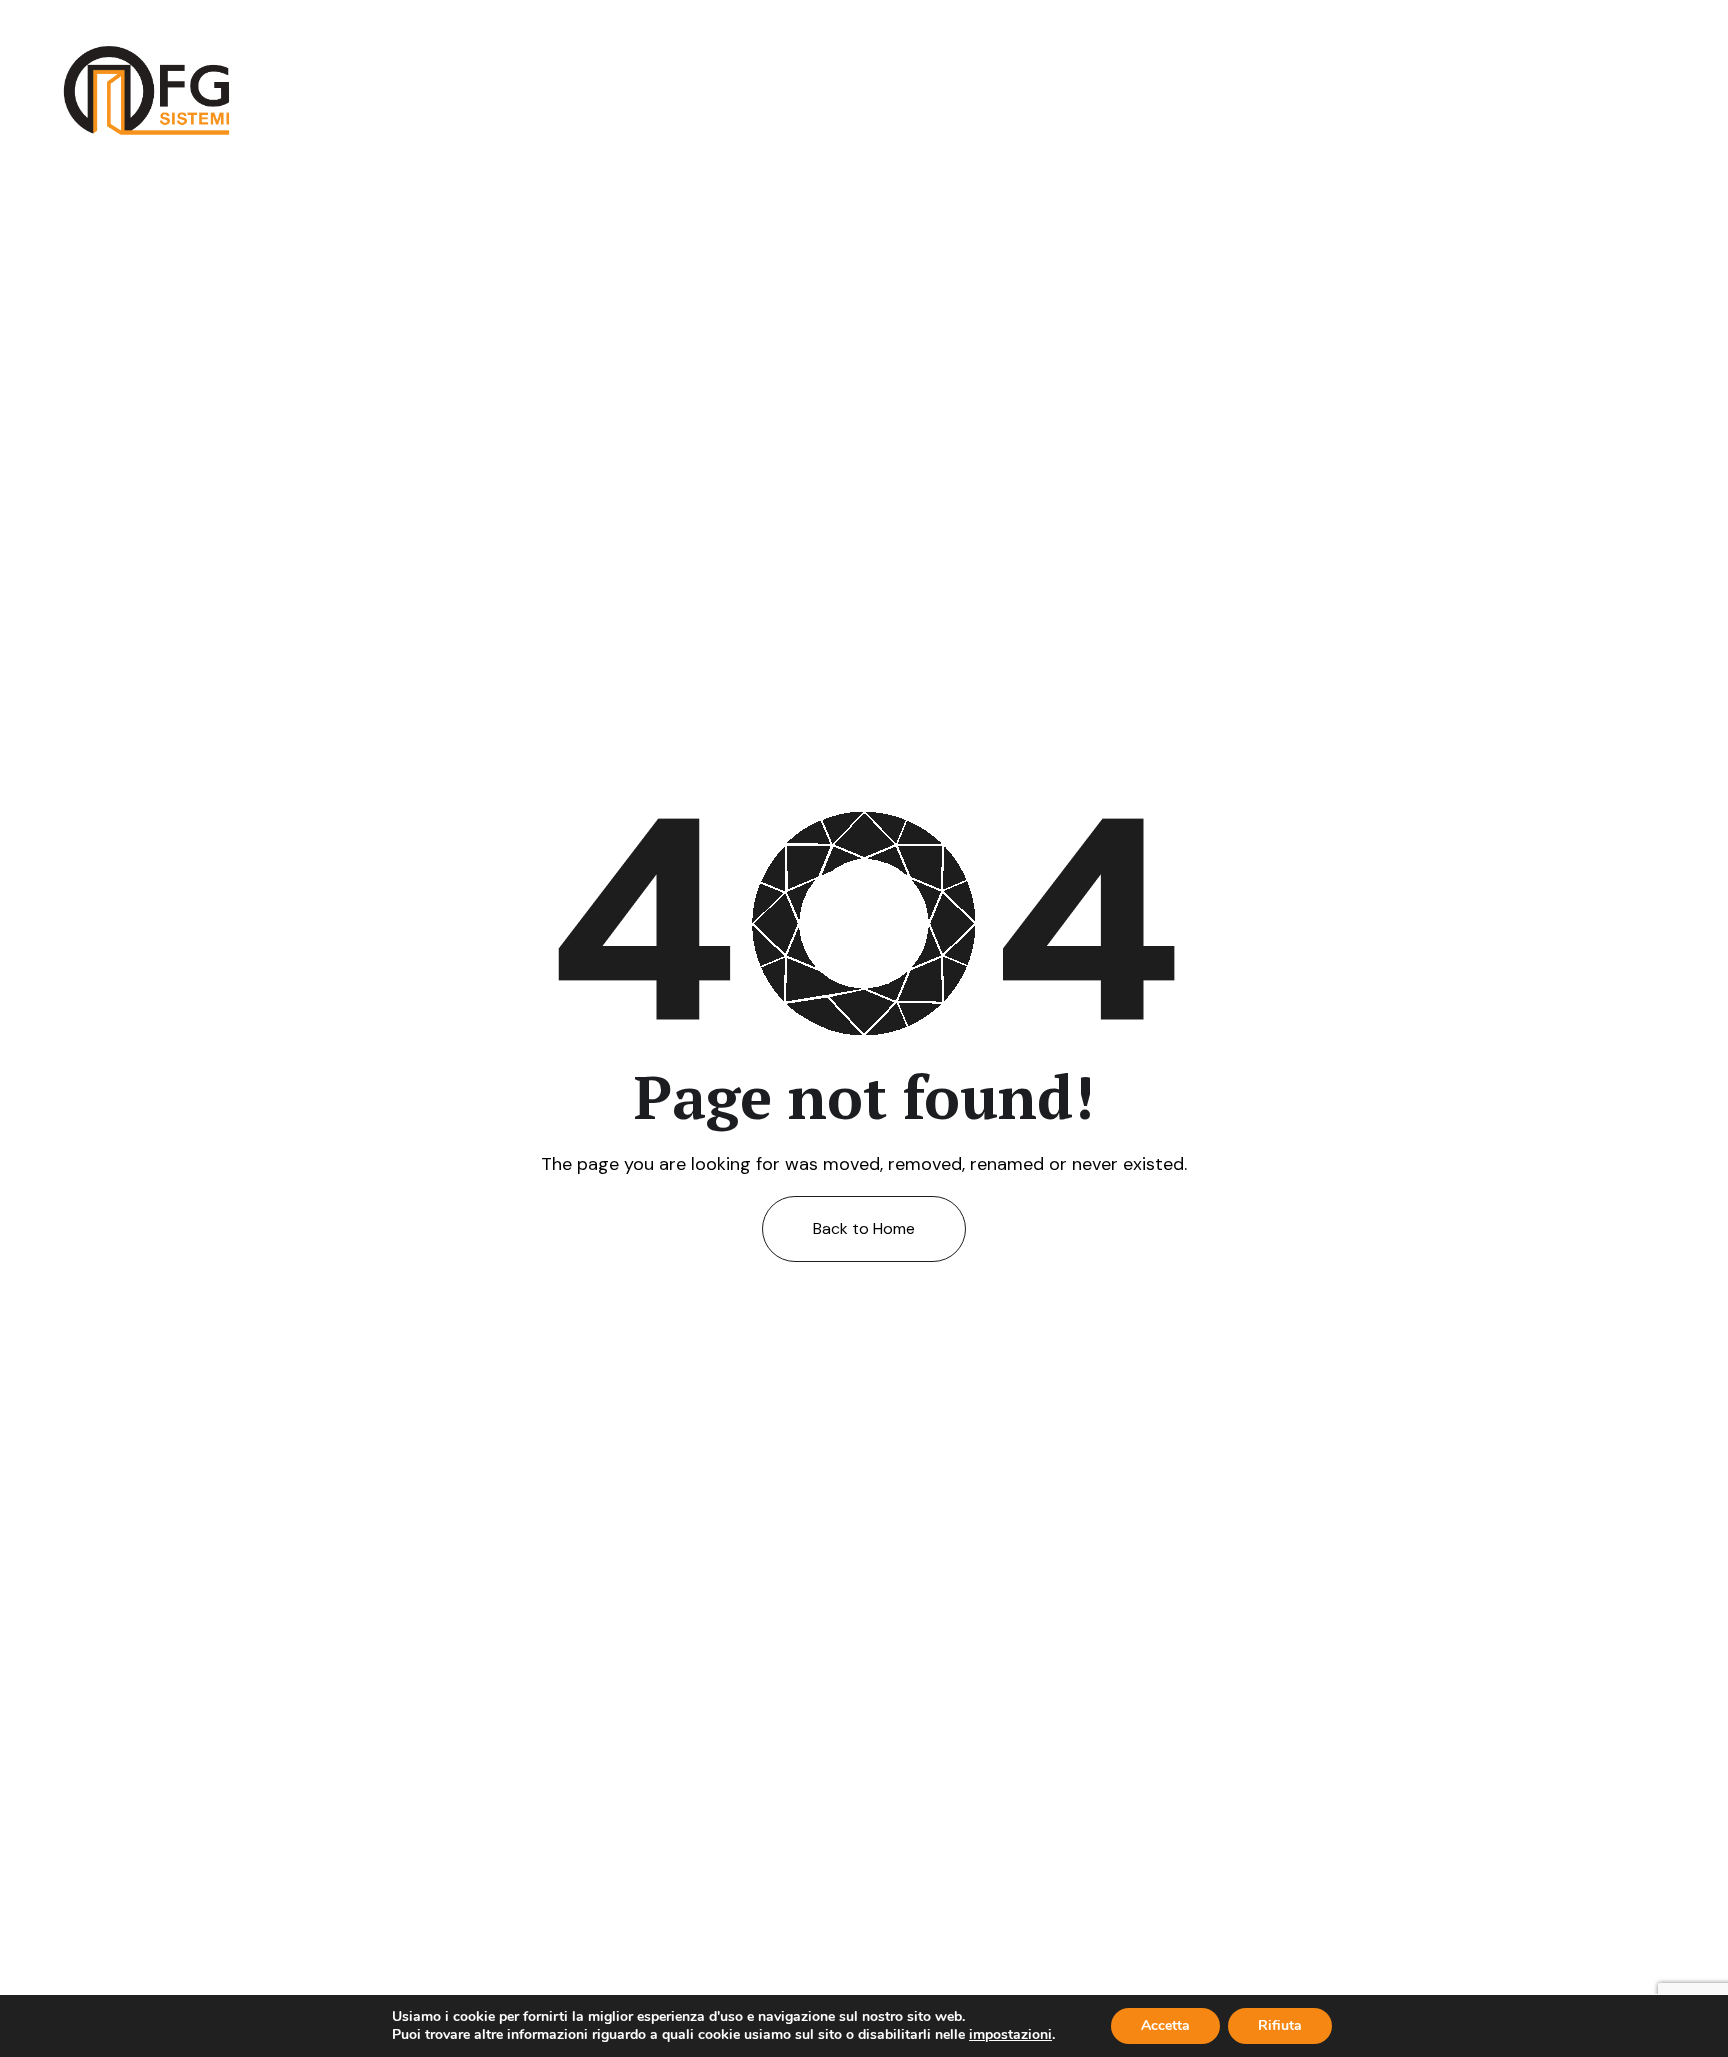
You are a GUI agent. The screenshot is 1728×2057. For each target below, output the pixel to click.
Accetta (1165, 2025)
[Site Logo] (146, 89)
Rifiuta (1280, 2025)
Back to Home (864, 1228)
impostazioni (1010, 2035)
